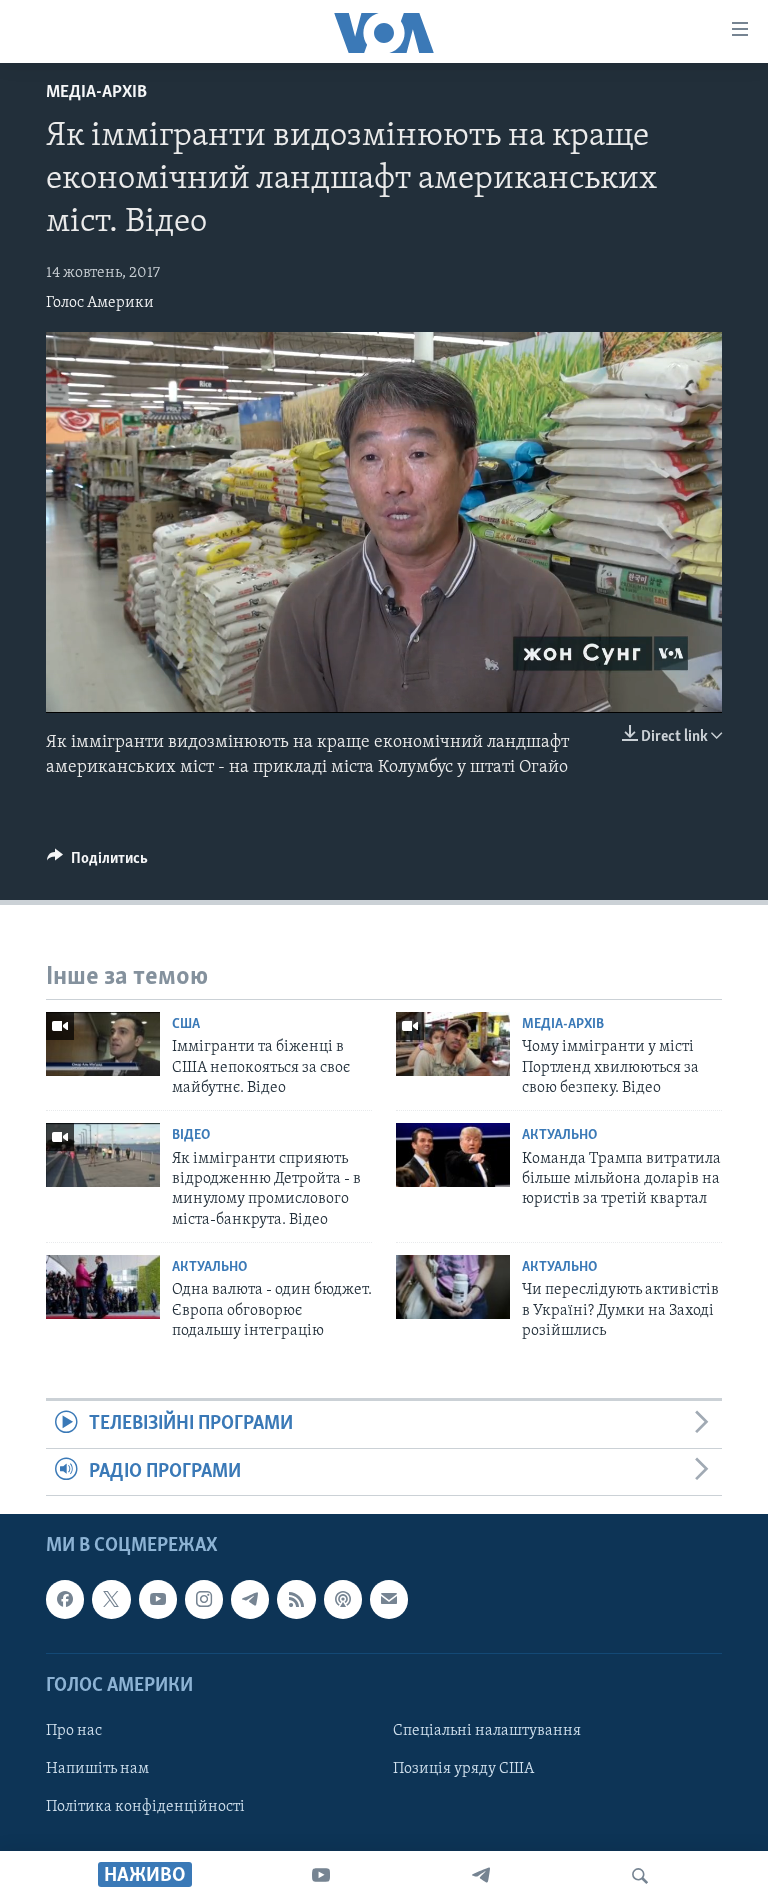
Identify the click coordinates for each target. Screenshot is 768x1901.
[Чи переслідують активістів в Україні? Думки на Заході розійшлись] (453, 1287)
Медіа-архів (96, 93)
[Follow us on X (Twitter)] (111, 1600)
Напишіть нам (97, 1769)
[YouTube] (321, 1876)
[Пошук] (640, 1876)
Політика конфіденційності (145, 1807)
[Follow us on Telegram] (250, 1600)
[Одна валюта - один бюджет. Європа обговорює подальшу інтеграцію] (103, 1287)
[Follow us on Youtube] (158, 1600)
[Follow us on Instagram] (204, 1600)
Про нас (74, 1731)
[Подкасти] (343, 1600)
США (186, 1024)
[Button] (97, 863)
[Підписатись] (389, 1600)
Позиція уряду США (463, 1769)
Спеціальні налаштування (487, 1731)
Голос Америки (100, 303)
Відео (191, 1135)
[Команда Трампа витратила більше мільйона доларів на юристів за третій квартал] (453, 1155)
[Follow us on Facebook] (65, 1600)
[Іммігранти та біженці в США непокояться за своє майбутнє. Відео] (103, 1044)
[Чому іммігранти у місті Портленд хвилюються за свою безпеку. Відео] (453, 1044)
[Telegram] (481, 1876)
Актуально (559, 1135)
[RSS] (296, 1600)
